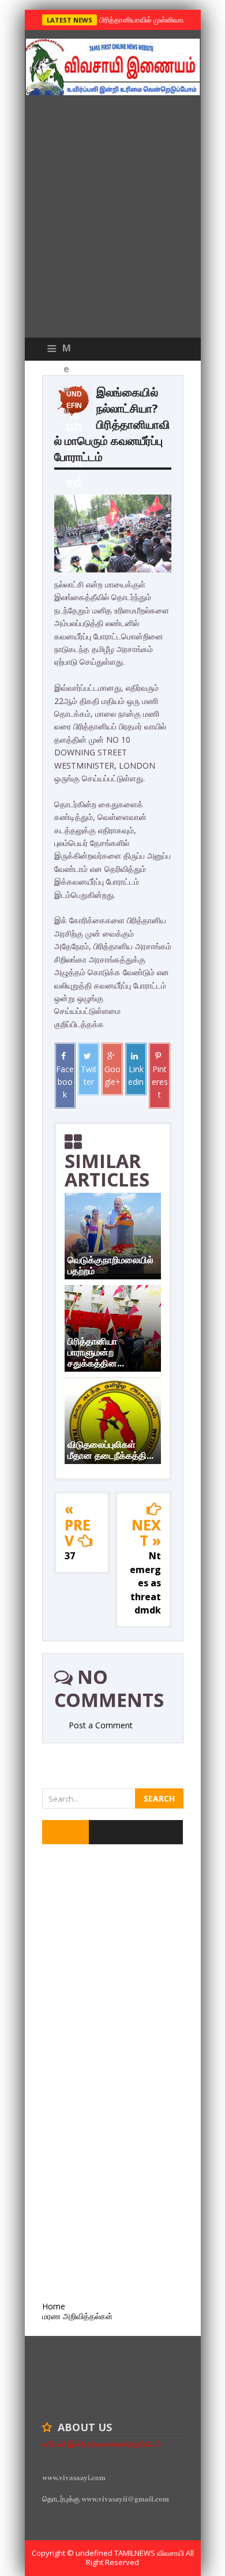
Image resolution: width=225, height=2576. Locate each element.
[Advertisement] (112, 219)
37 (70, 1556)
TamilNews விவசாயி (150, 2553)
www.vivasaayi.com (74, 2477)
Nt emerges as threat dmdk (145, 1583)
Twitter (89, 1075)
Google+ (112, 1075)
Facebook (65, 1082)
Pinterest (160, 1082)
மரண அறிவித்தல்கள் (77, 2316)
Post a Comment (101, 1725)
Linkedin (136, 1075)
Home (54, 2306)
